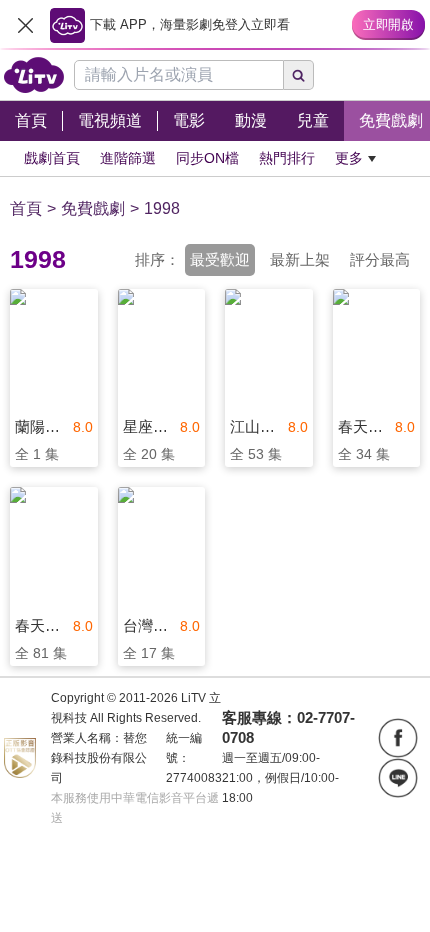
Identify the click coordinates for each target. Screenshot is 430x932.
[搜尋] (299, 75)
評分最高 (380, 259)
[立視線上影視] (34, 75)
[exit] (25, 25)
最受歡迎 (220, 259)
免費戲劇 (93, 208)
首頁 (26, 208)
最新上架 (300, 259)
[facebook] (398, 738)
